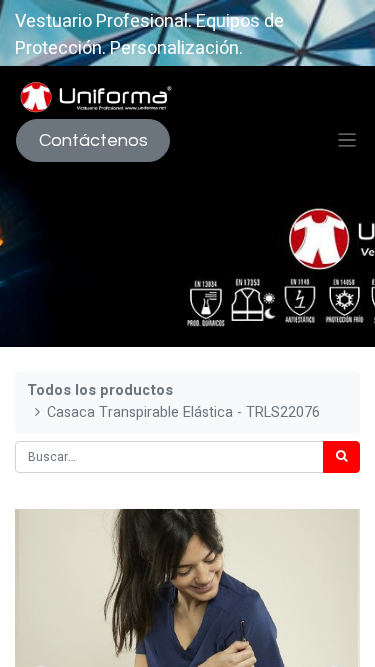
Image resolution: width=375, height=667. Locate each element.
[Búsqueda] (341, 457)
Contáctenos (93, 140)
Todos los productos (100, 390)
